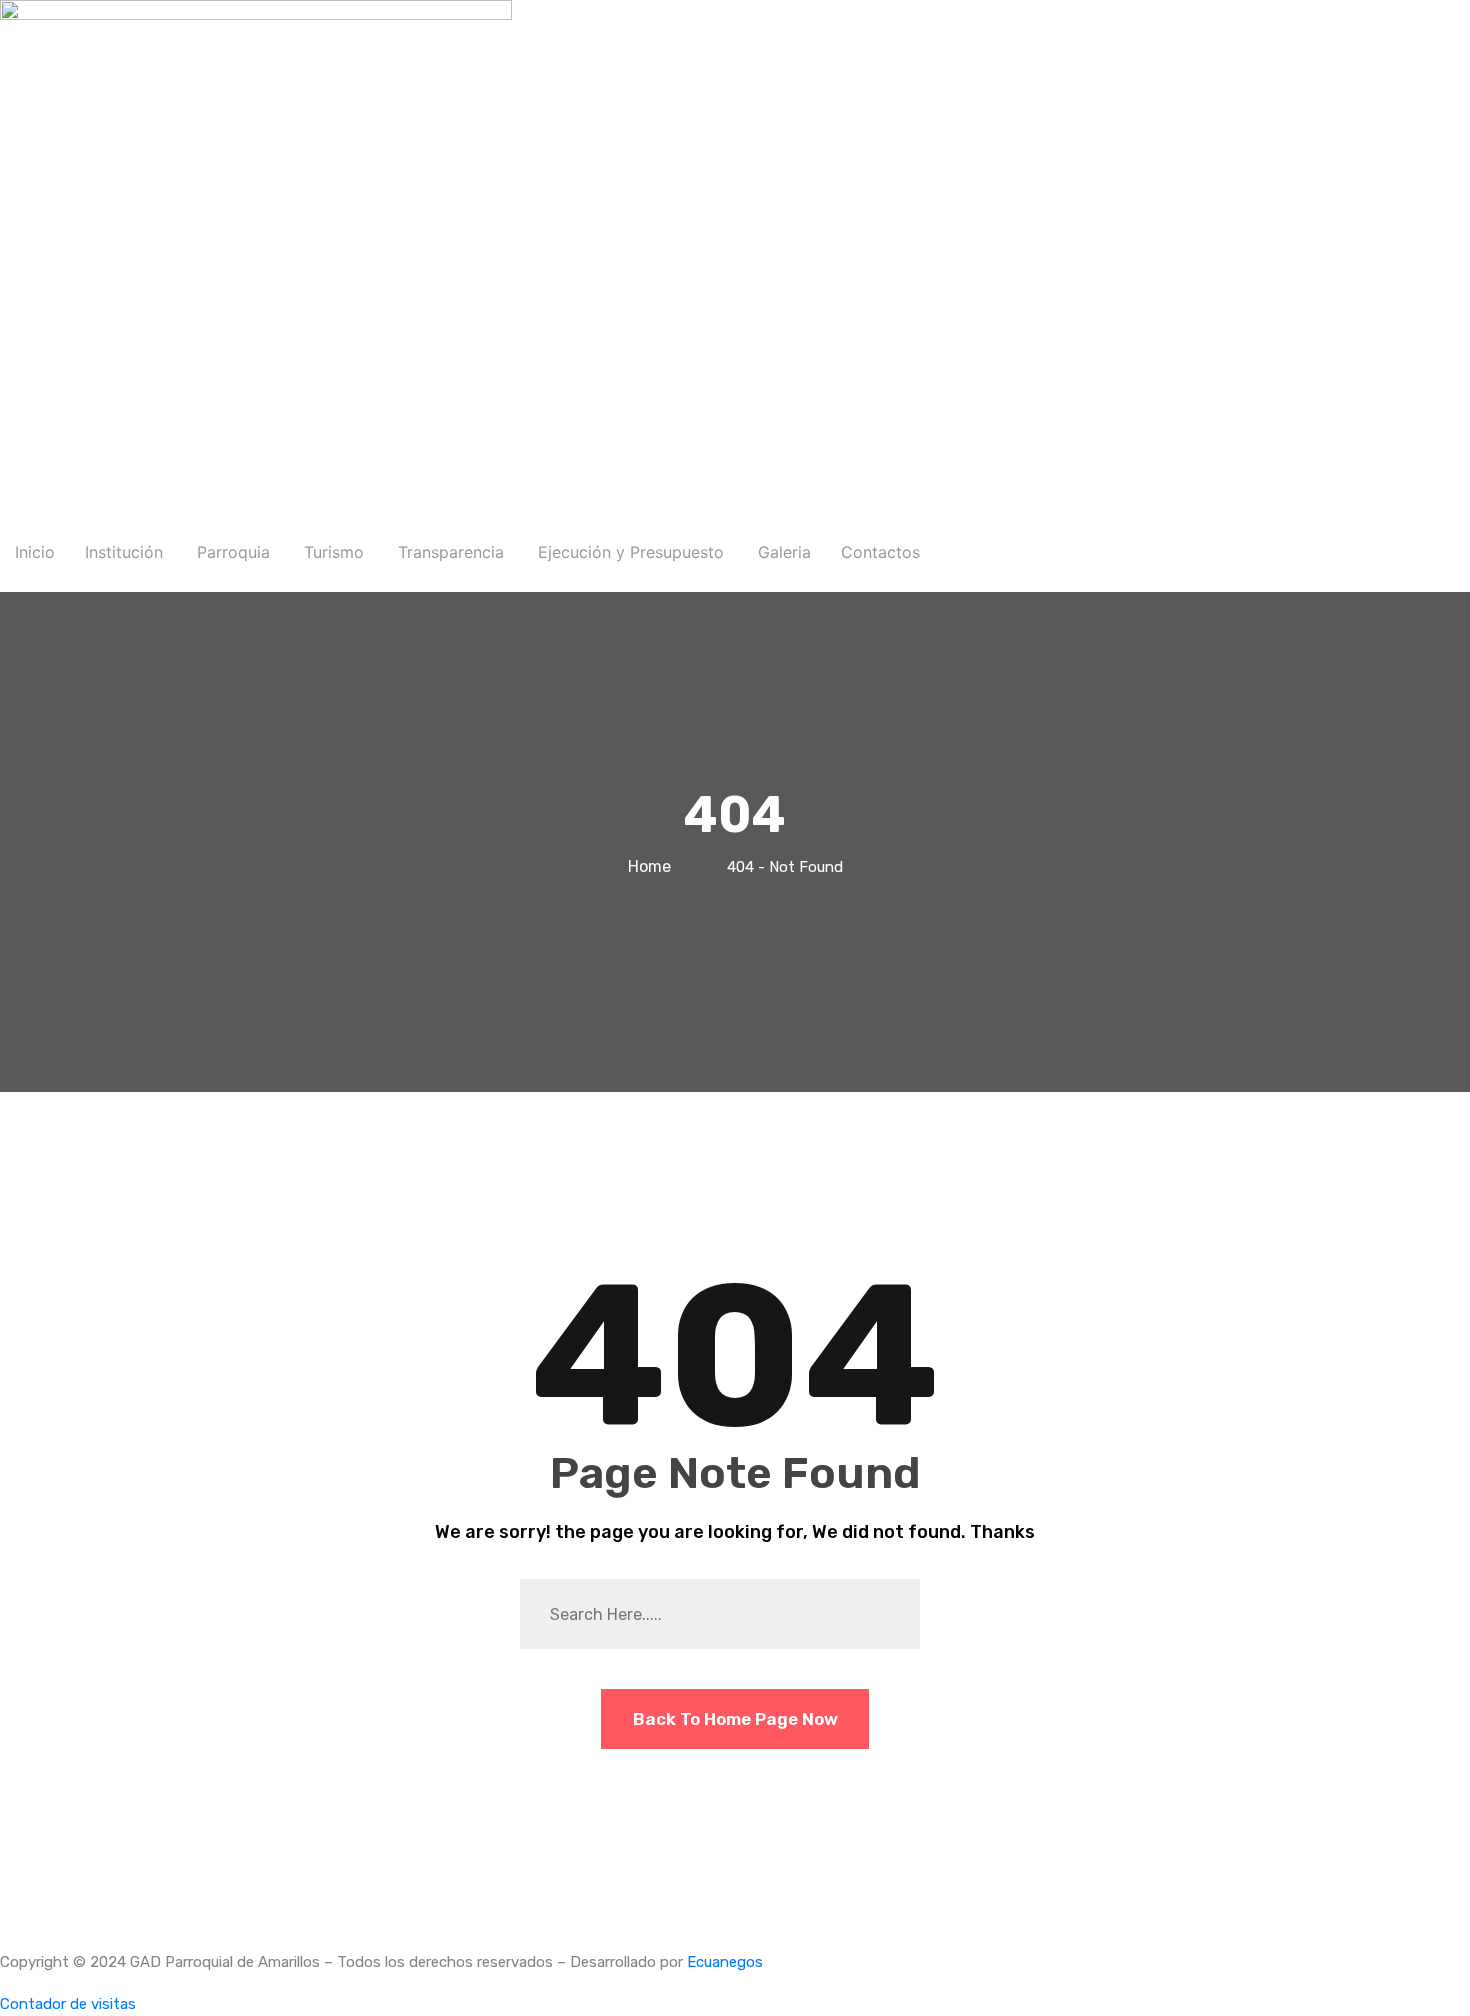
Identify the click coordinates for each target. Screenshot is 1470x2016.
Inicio (35, 552)
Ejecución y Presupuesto (631, 552)
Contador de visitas (68, 2004)
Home (653, 866)
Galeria (784, 552)
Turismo (334, 552)
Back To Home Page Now (735, 1719)
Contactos (880, 552)
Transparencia (451, 552)
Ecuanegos (725, 1962)
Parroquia (233, 552)
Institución (124, 552)
